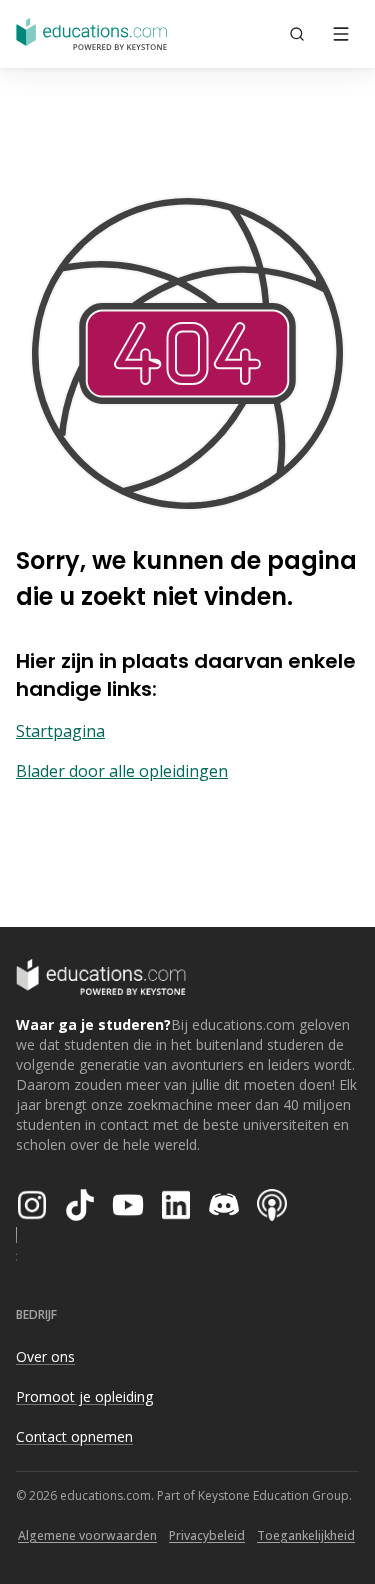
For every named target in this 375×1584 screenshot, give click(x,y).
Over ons (45, 1356)
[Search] (297, 34)
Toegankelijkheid (306, 1535)
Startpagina (60, 731)
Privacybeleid (207, 1535)
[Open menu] (341, 34)
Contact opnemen (74, 1436)
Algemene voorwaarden (87, 1535)
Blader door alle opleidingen (122, 771)
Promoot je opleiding (84, 1396)
